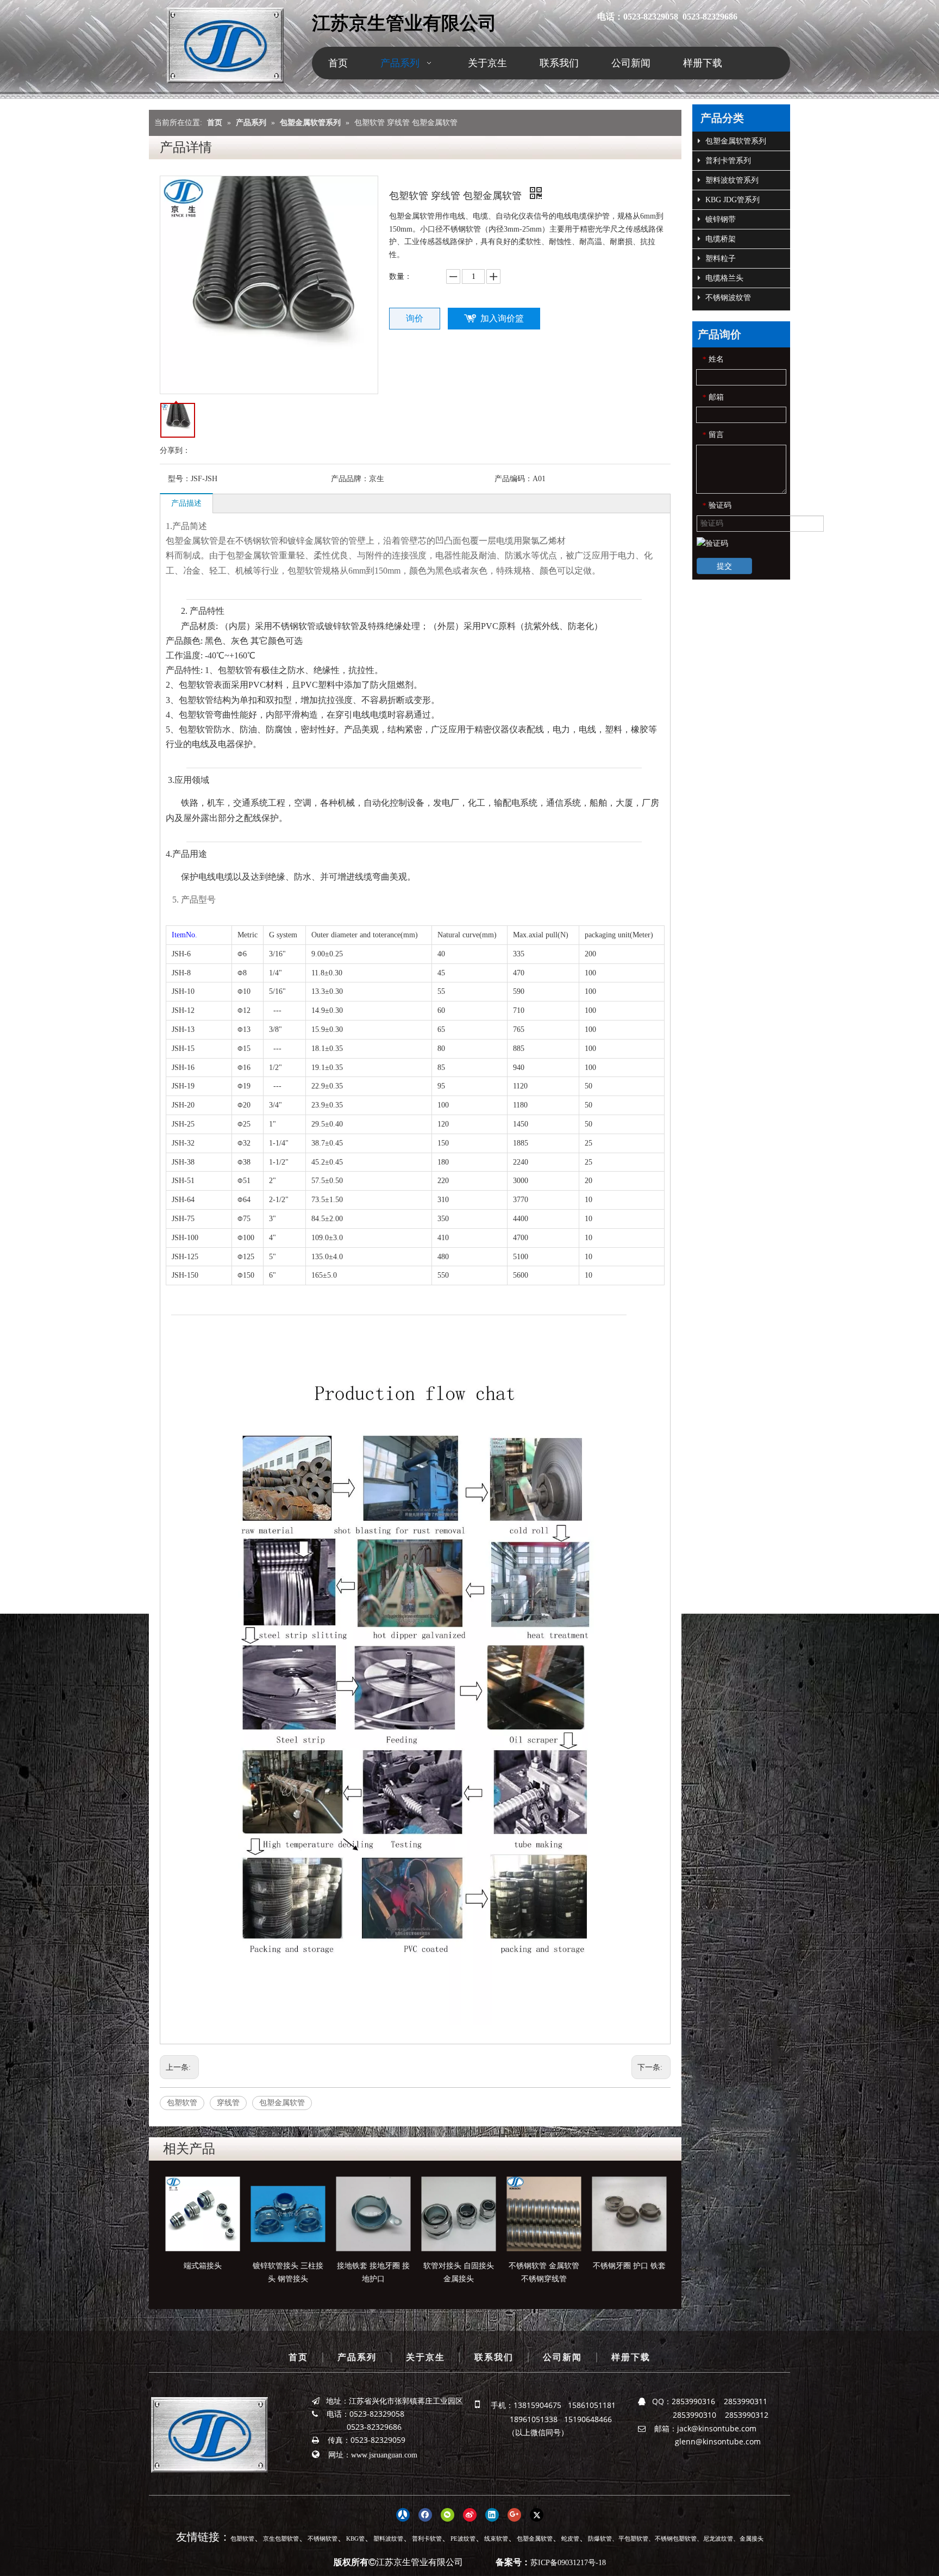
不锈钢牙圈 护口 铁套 (629, 2266)
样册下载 (631, 2357)
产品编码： (514, 479)
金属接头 (752, 2538)
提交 (724, 566)
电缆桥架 (719, 239)
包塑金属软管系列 (735, 141)
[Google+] (514, 2515)
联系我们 (494, 2357)
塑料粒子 (719, 259)
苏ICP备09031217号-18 (568, 2563)
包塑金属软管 (282, 2103)
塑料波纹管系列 (731, 180)
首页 (298, 2357)
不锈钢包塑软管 (676, 2538)
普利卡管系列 (727, 161)
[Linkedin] (492, 2515)
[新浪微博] (470, 2515)
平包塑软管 (633, 2538)
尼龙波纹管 (718, 2538)
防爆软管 (600, 2538)
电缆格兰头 (723, 278)
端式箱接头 (203, 2266)
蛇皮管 (570, 2538)
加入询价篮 (502, 318)
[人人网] (403, 2515)
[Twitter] (537, 2515)
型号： (179, 479)
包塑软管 (182, 2103)
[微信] (447, 2515)
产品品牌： (350, 479)
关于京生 (425, 2357)
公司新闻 (562, 2357)
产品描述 (186, 503)
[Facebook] (425, 2515)
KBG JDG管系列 (731, 200)
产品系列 (357, 2357)
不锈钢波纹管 (727, 298)
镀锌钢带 (719, 219)
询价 (415, 318)
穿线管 (228, 2103)
